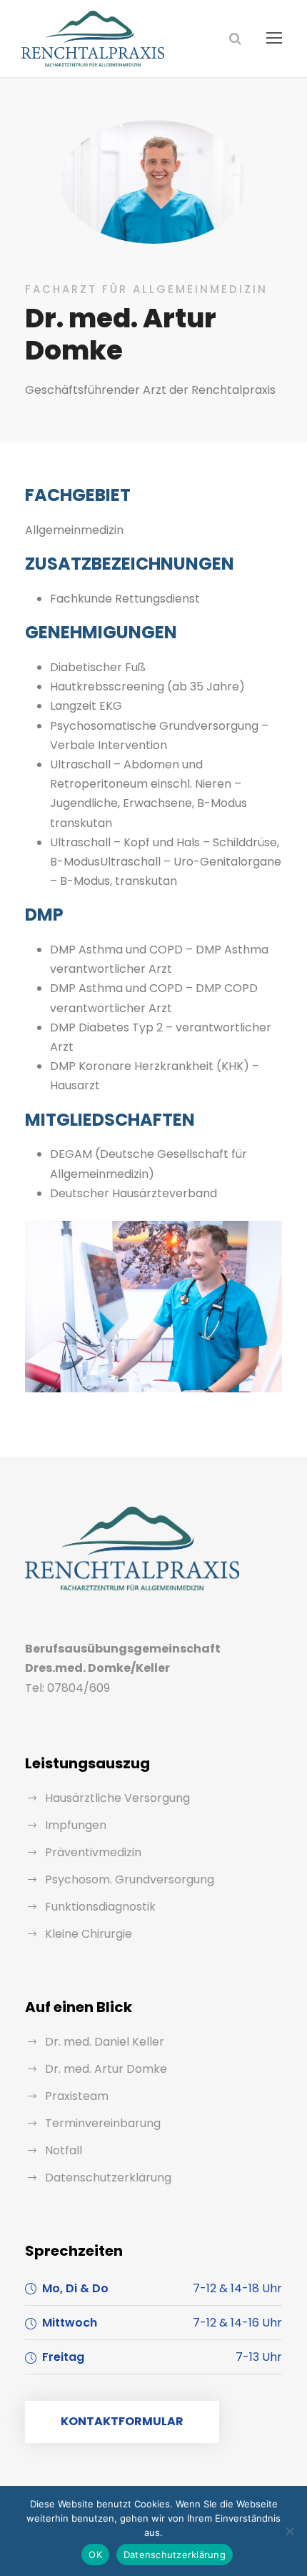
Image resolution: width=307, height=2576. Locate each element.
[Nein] (289, 2531)
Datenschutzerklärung (108, 2178)
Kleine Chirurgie (89, 1934)
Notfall (64, 2150)
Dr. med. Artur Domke (106, 2069)
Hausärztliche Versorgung (117, 1798)
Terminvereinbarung (103, 2123)
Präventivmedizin (93, 1852)
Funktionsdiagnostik (100, 1907)
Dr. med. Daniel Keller (105, 2042)
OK (95, 2555)
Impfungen (76, 1825)
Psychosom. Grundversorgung (130, 1879)
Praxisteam (77, 2096)
